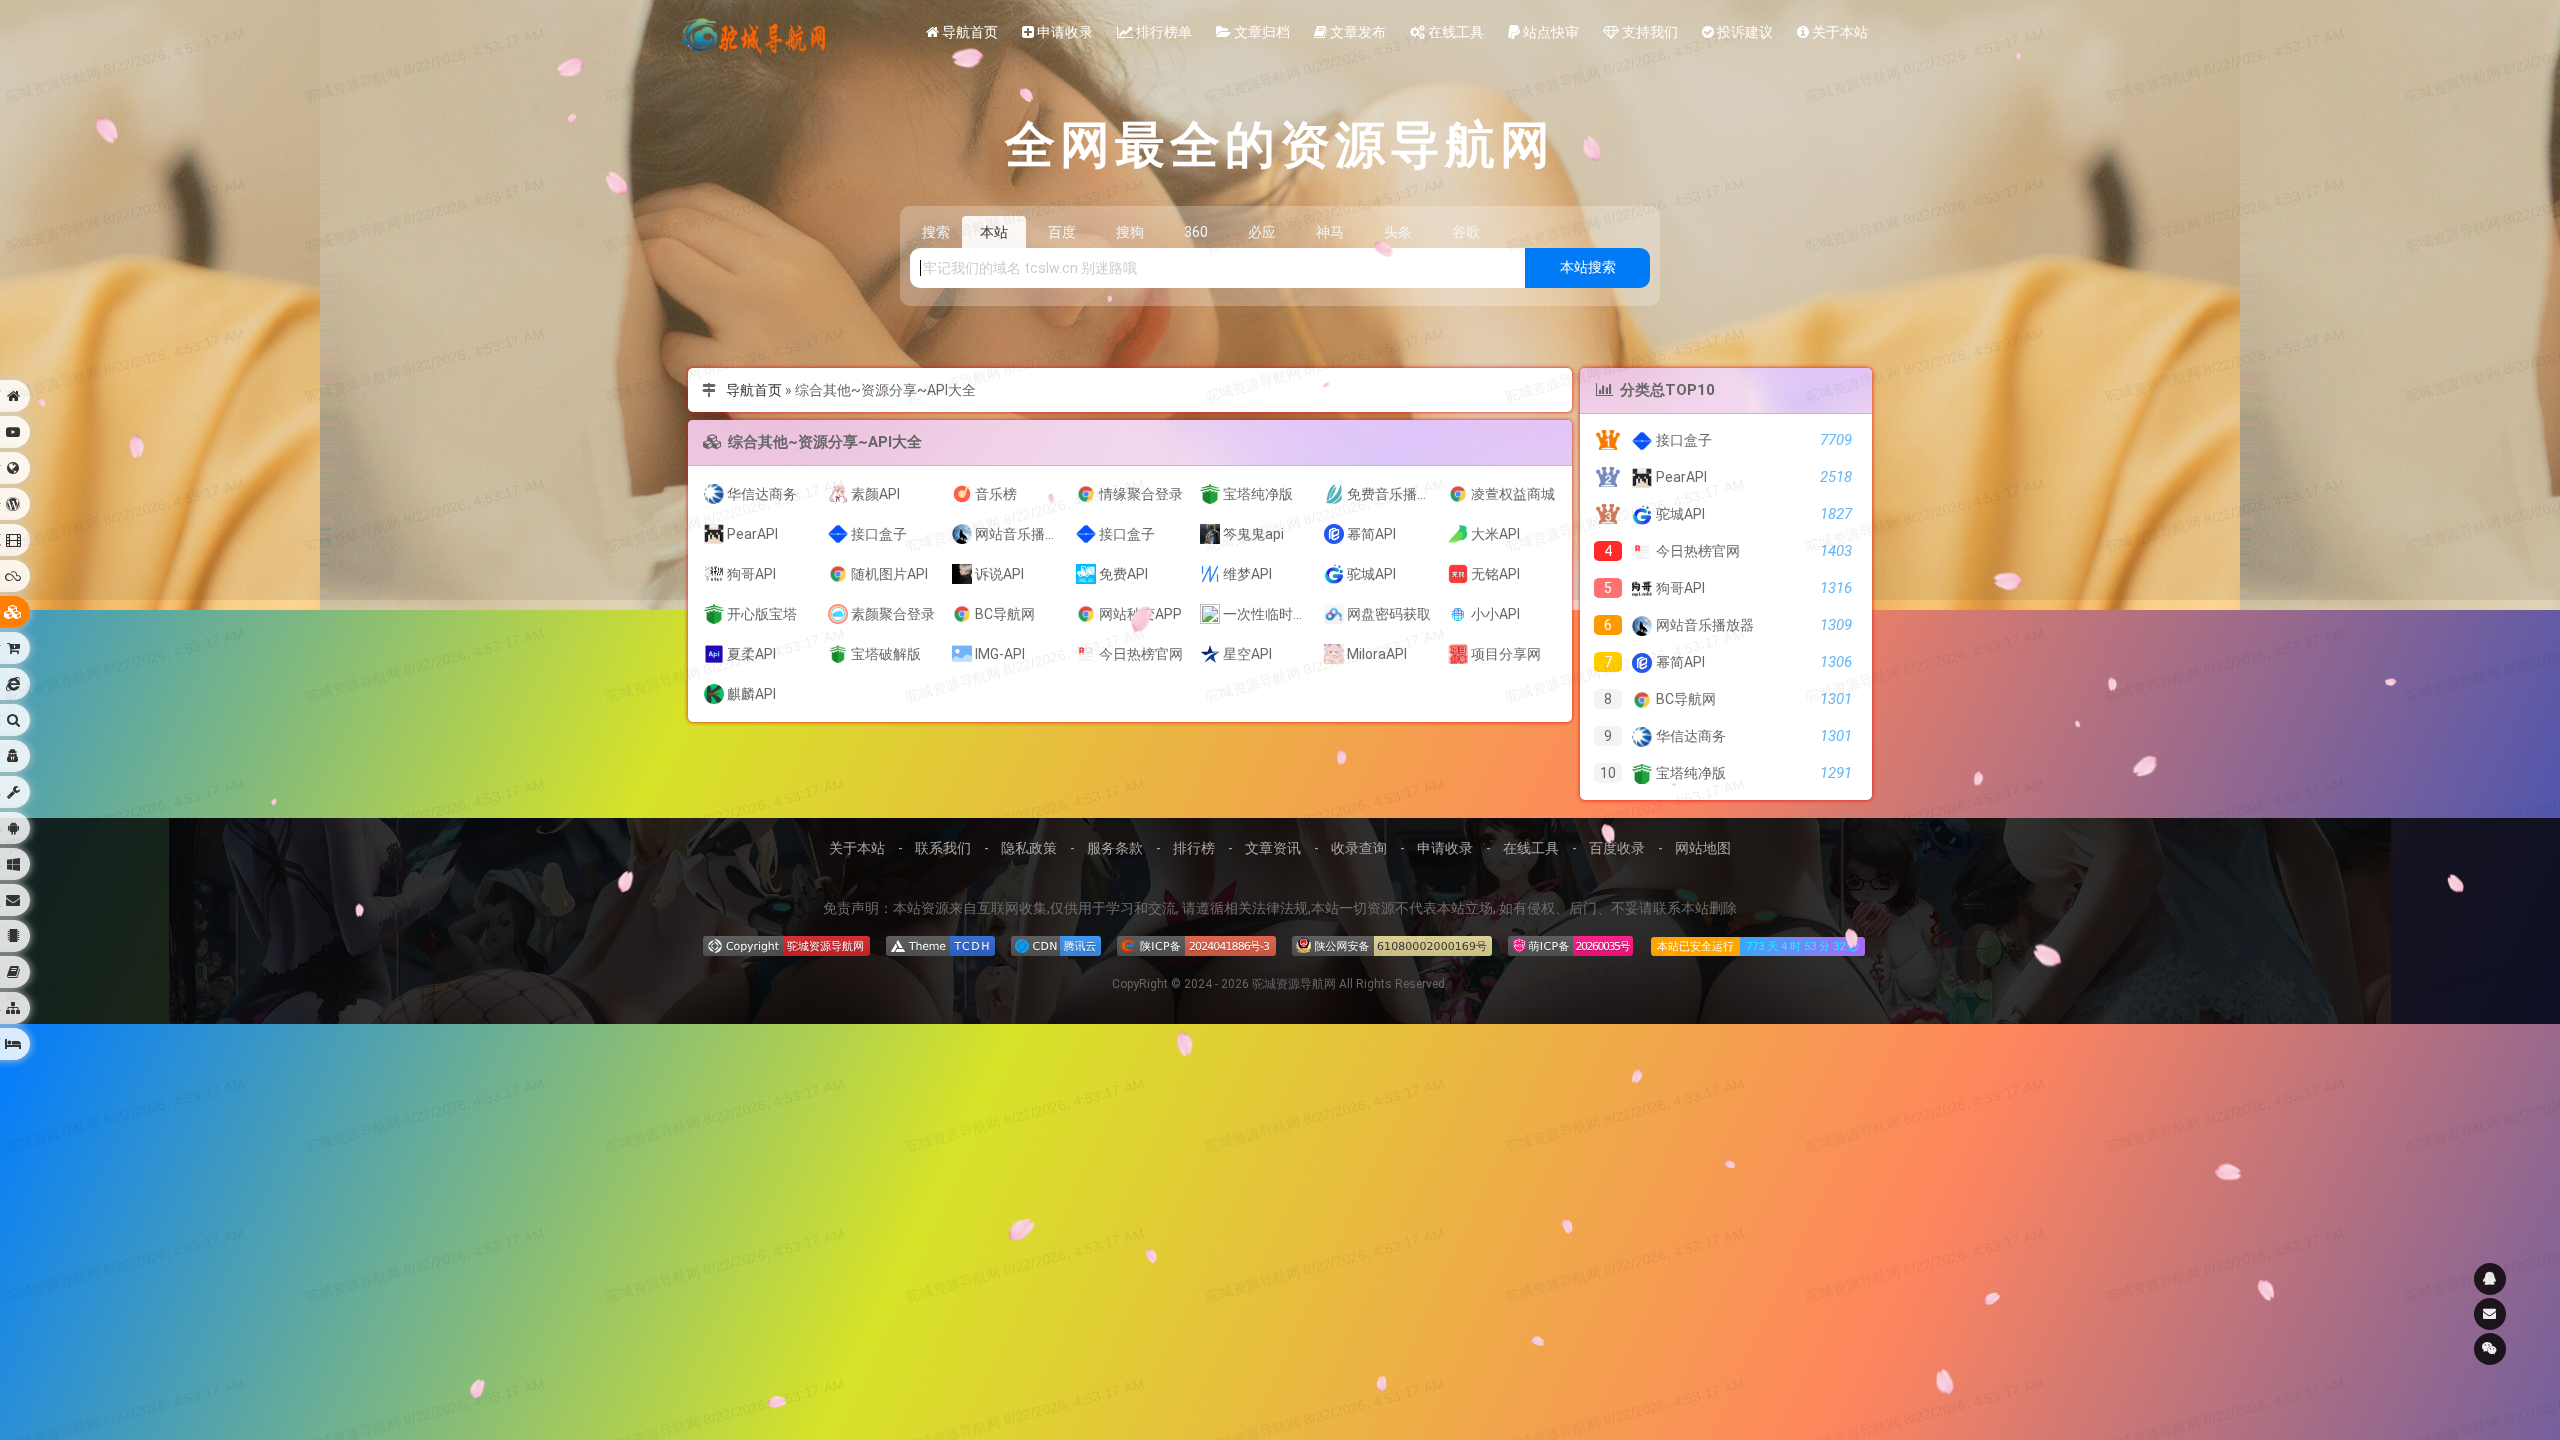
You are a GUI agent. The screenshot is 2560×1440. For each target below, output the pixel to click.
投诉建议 (1743, 32)
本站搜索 (1588, 267)
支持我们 (1648, 32)
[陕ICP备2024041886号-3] (1196, 946)
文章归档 (1260, 32)
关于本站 (1838, 32)
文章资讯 (1273, 848)
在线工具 (1454, 32)
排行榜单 (1162, 32)
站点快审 (1549, 32)
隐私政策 (1029, 848)
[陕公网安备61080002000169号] (1392, 946)
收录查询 (1359, 848)
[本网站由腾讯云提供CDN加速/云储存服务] (1056, 946)
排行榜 (1194, 848)
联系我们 (943, 848)
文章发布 (1356, 32)
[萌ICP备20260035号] (1570, 946)
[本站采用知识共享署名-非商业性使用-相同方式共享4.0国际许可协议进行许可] (786, 946)
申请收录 (1063, 32)
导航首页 (968, 32)
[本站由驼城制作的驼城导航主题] (940, 946)
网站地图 (1703, 848)
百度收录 (1617, 848)
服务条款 (1115, 848)
